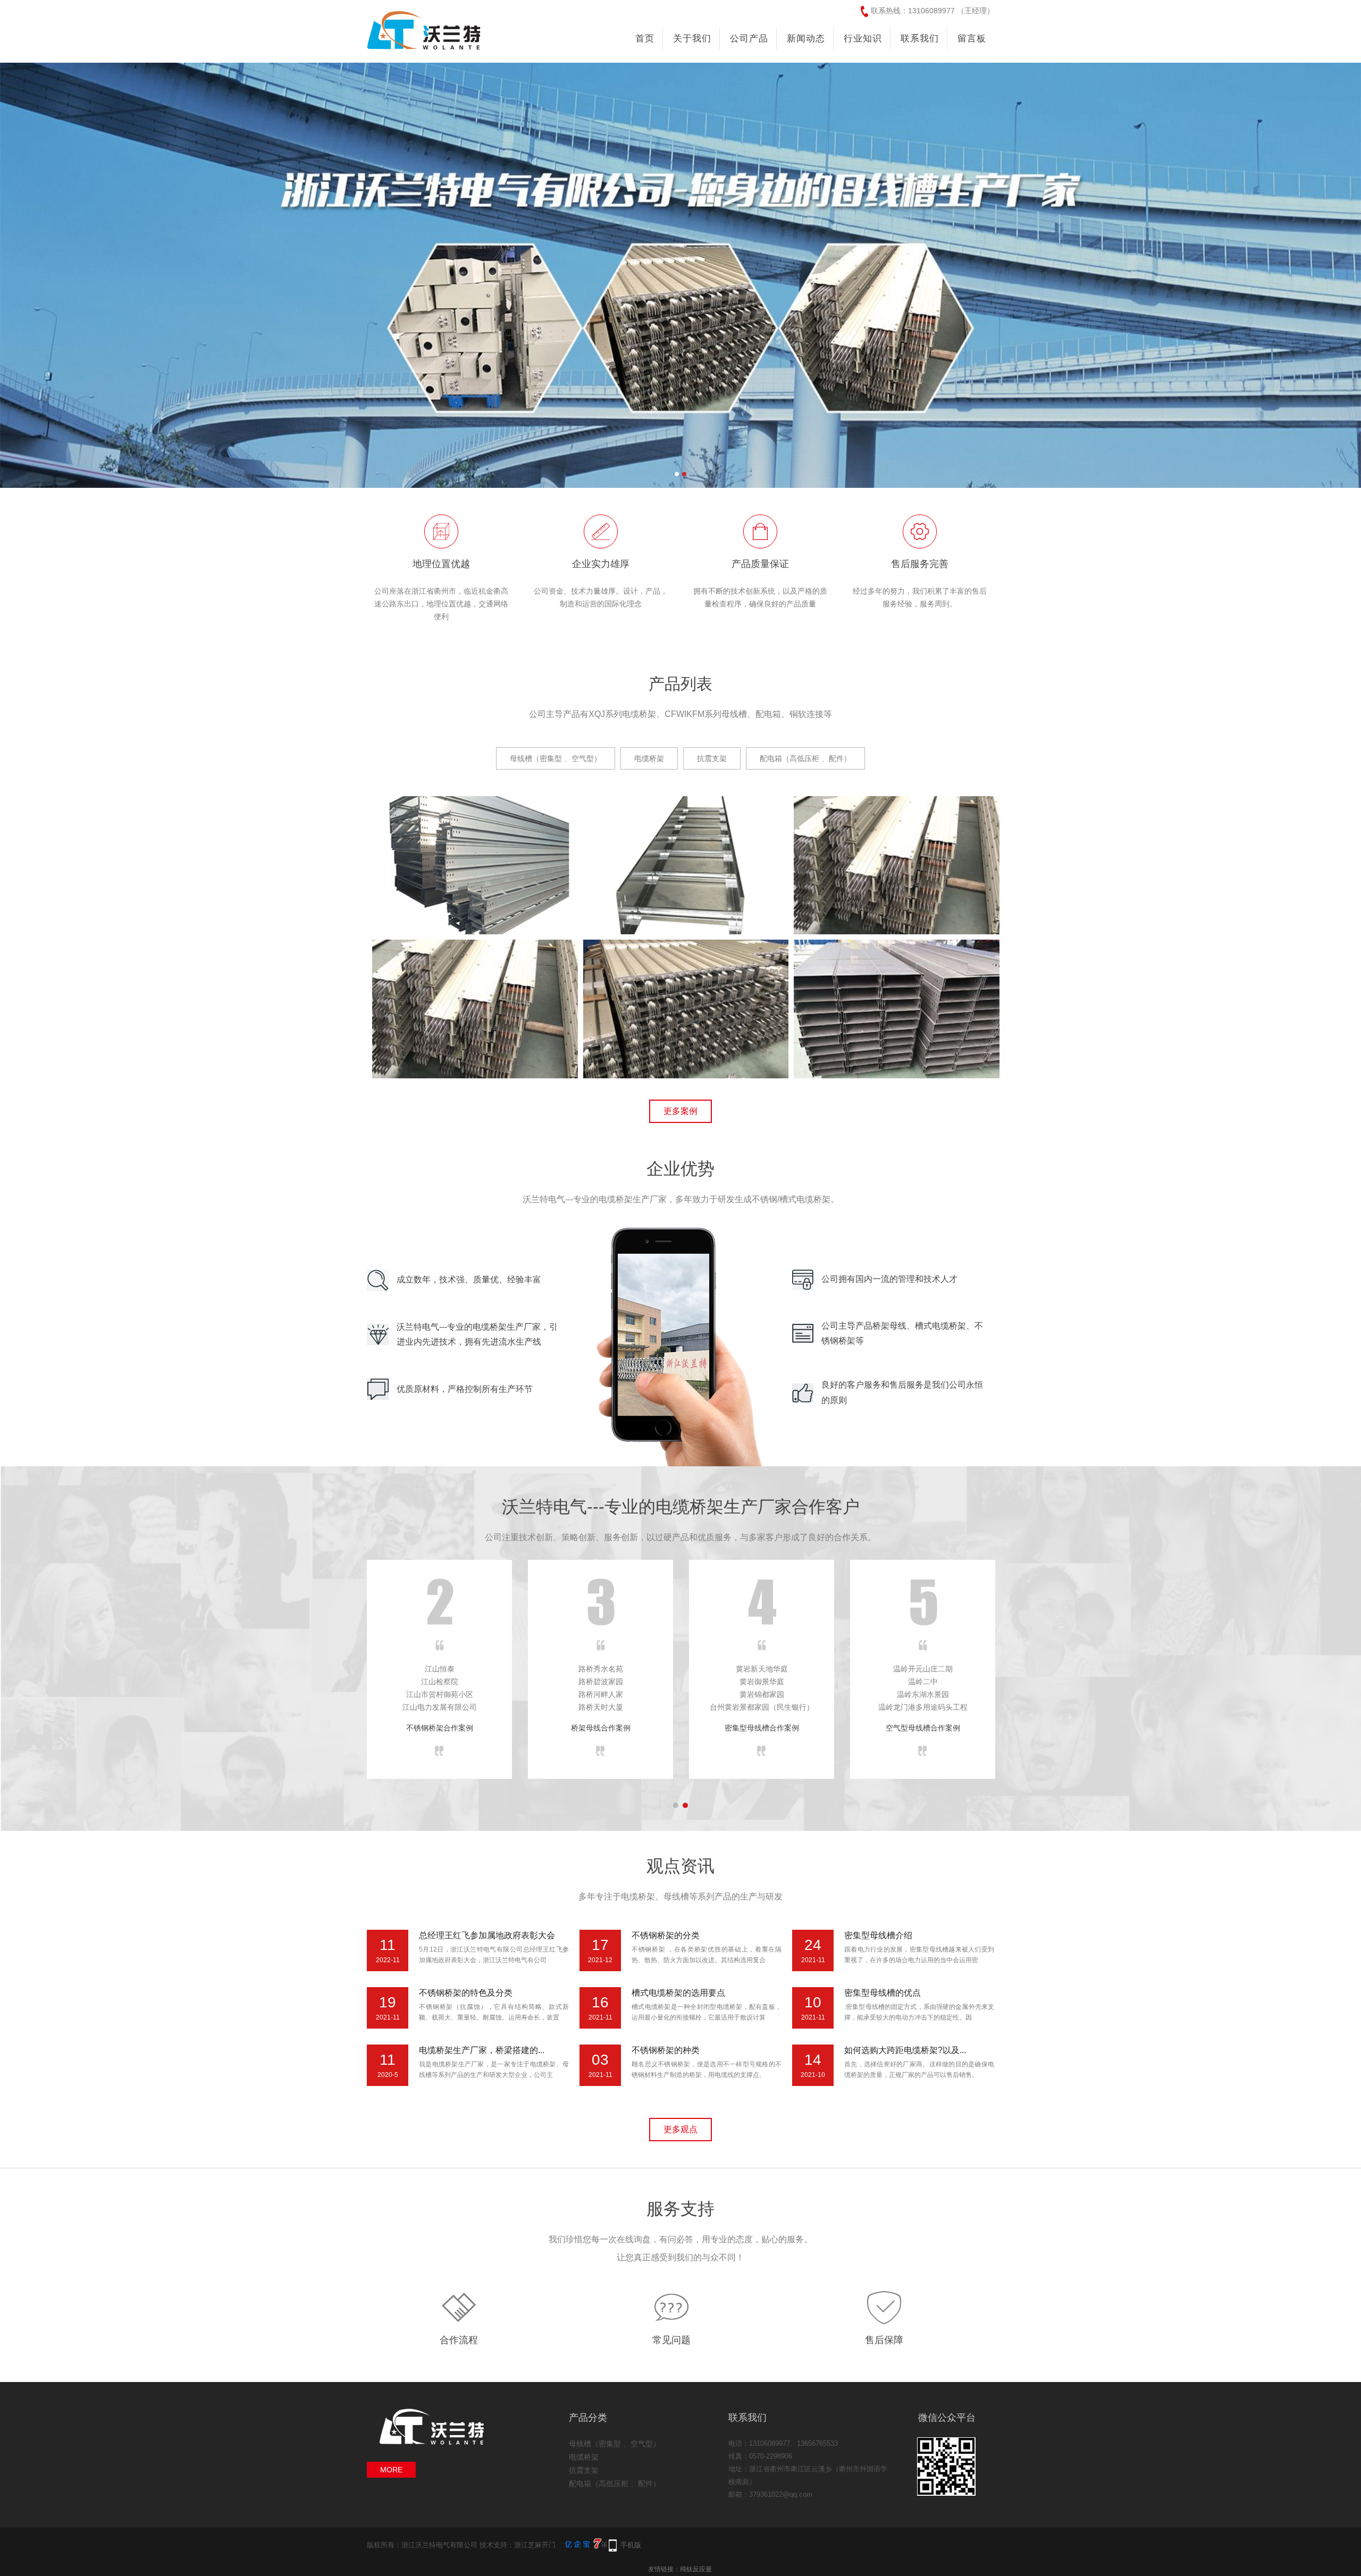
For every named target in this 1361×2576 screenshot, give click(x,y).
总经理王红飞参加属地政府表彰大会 (487, 1935)
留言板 (972, 39)
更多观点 (680, 2129)
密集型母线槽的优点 (883, 1993)
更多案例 (680, 1111)
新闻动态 (806, 39)
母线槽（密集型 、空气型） (615, 2444)
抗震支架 (584, 2470)
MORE (391, 2470)
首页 (645, 39)
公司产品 (749, 39)
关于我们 (692, 39)
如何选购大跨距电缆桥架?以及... (905, 2050)
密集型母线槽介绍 (878, 1935)
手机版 (631, 2545)
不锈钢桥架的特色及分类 (466, 1993)
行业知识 (863, 39)
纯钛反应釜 (696, 2569)
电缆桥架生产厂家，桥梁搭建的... (482, 2050)
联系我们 (920, 39)
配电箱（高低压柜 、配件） (615, 2484)
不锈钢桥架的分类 (666, 1935)
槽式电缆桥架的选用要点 (678, 1993)
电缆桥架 (584, 2457)
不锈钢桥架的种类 (666, 2050)
